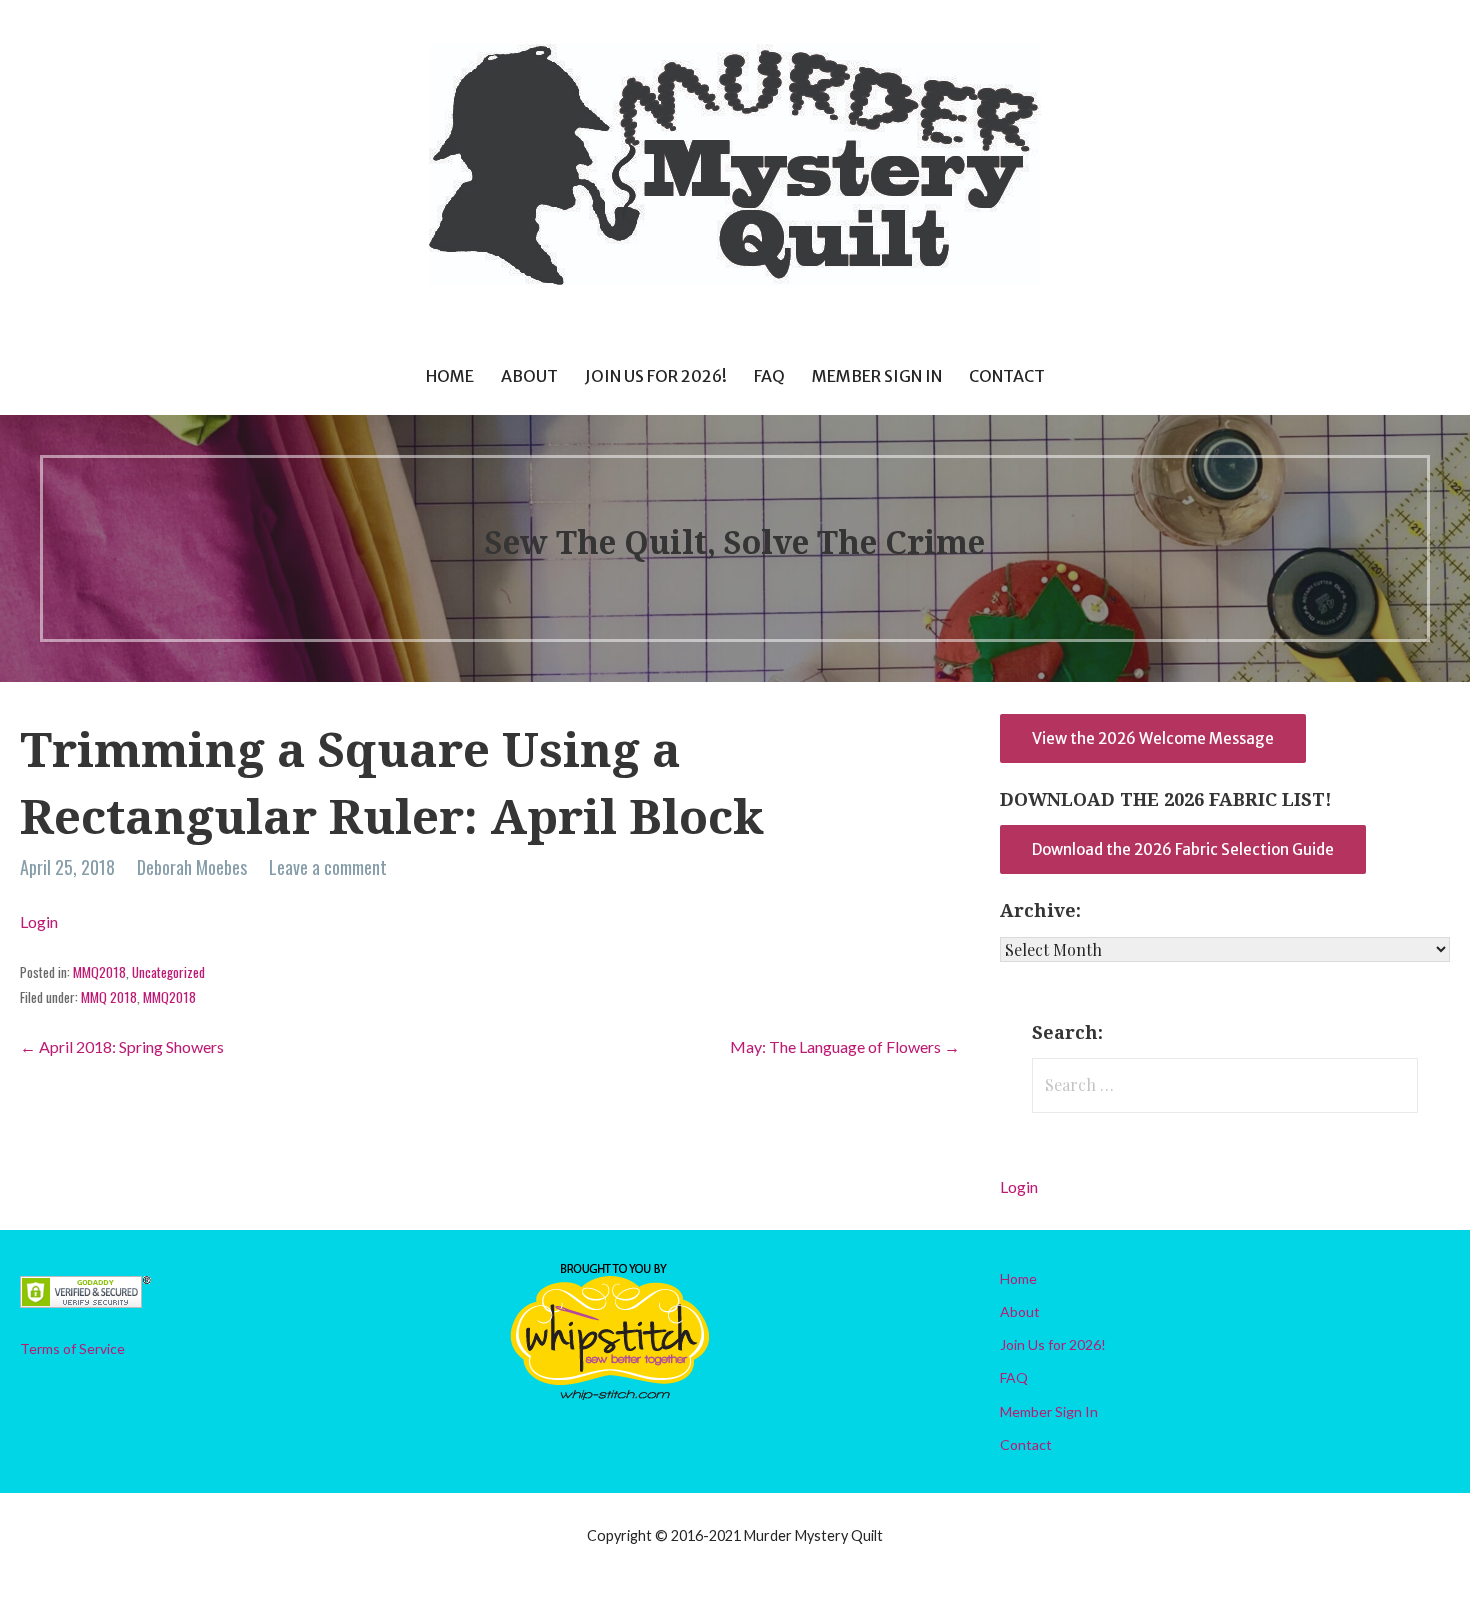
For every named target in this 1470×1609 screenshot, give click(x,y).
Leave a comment (328, 867)
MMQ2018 (99, 972)
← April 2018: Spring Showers (122, 1046)
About (529, 376)
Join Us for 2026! (656, 376)
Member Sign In (877, 376)
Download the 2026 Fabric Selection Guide (1183, 849)
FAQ (769, 376)
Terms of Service (72, 1348)
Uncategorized (168, 972)
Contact (1007, 376)
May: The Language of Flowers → (845, 1046)
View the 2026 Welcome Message (1153, 738)
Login (39, 921)
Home (450, 376)
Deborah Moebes (192, 867)
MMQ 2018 (109, 997)
